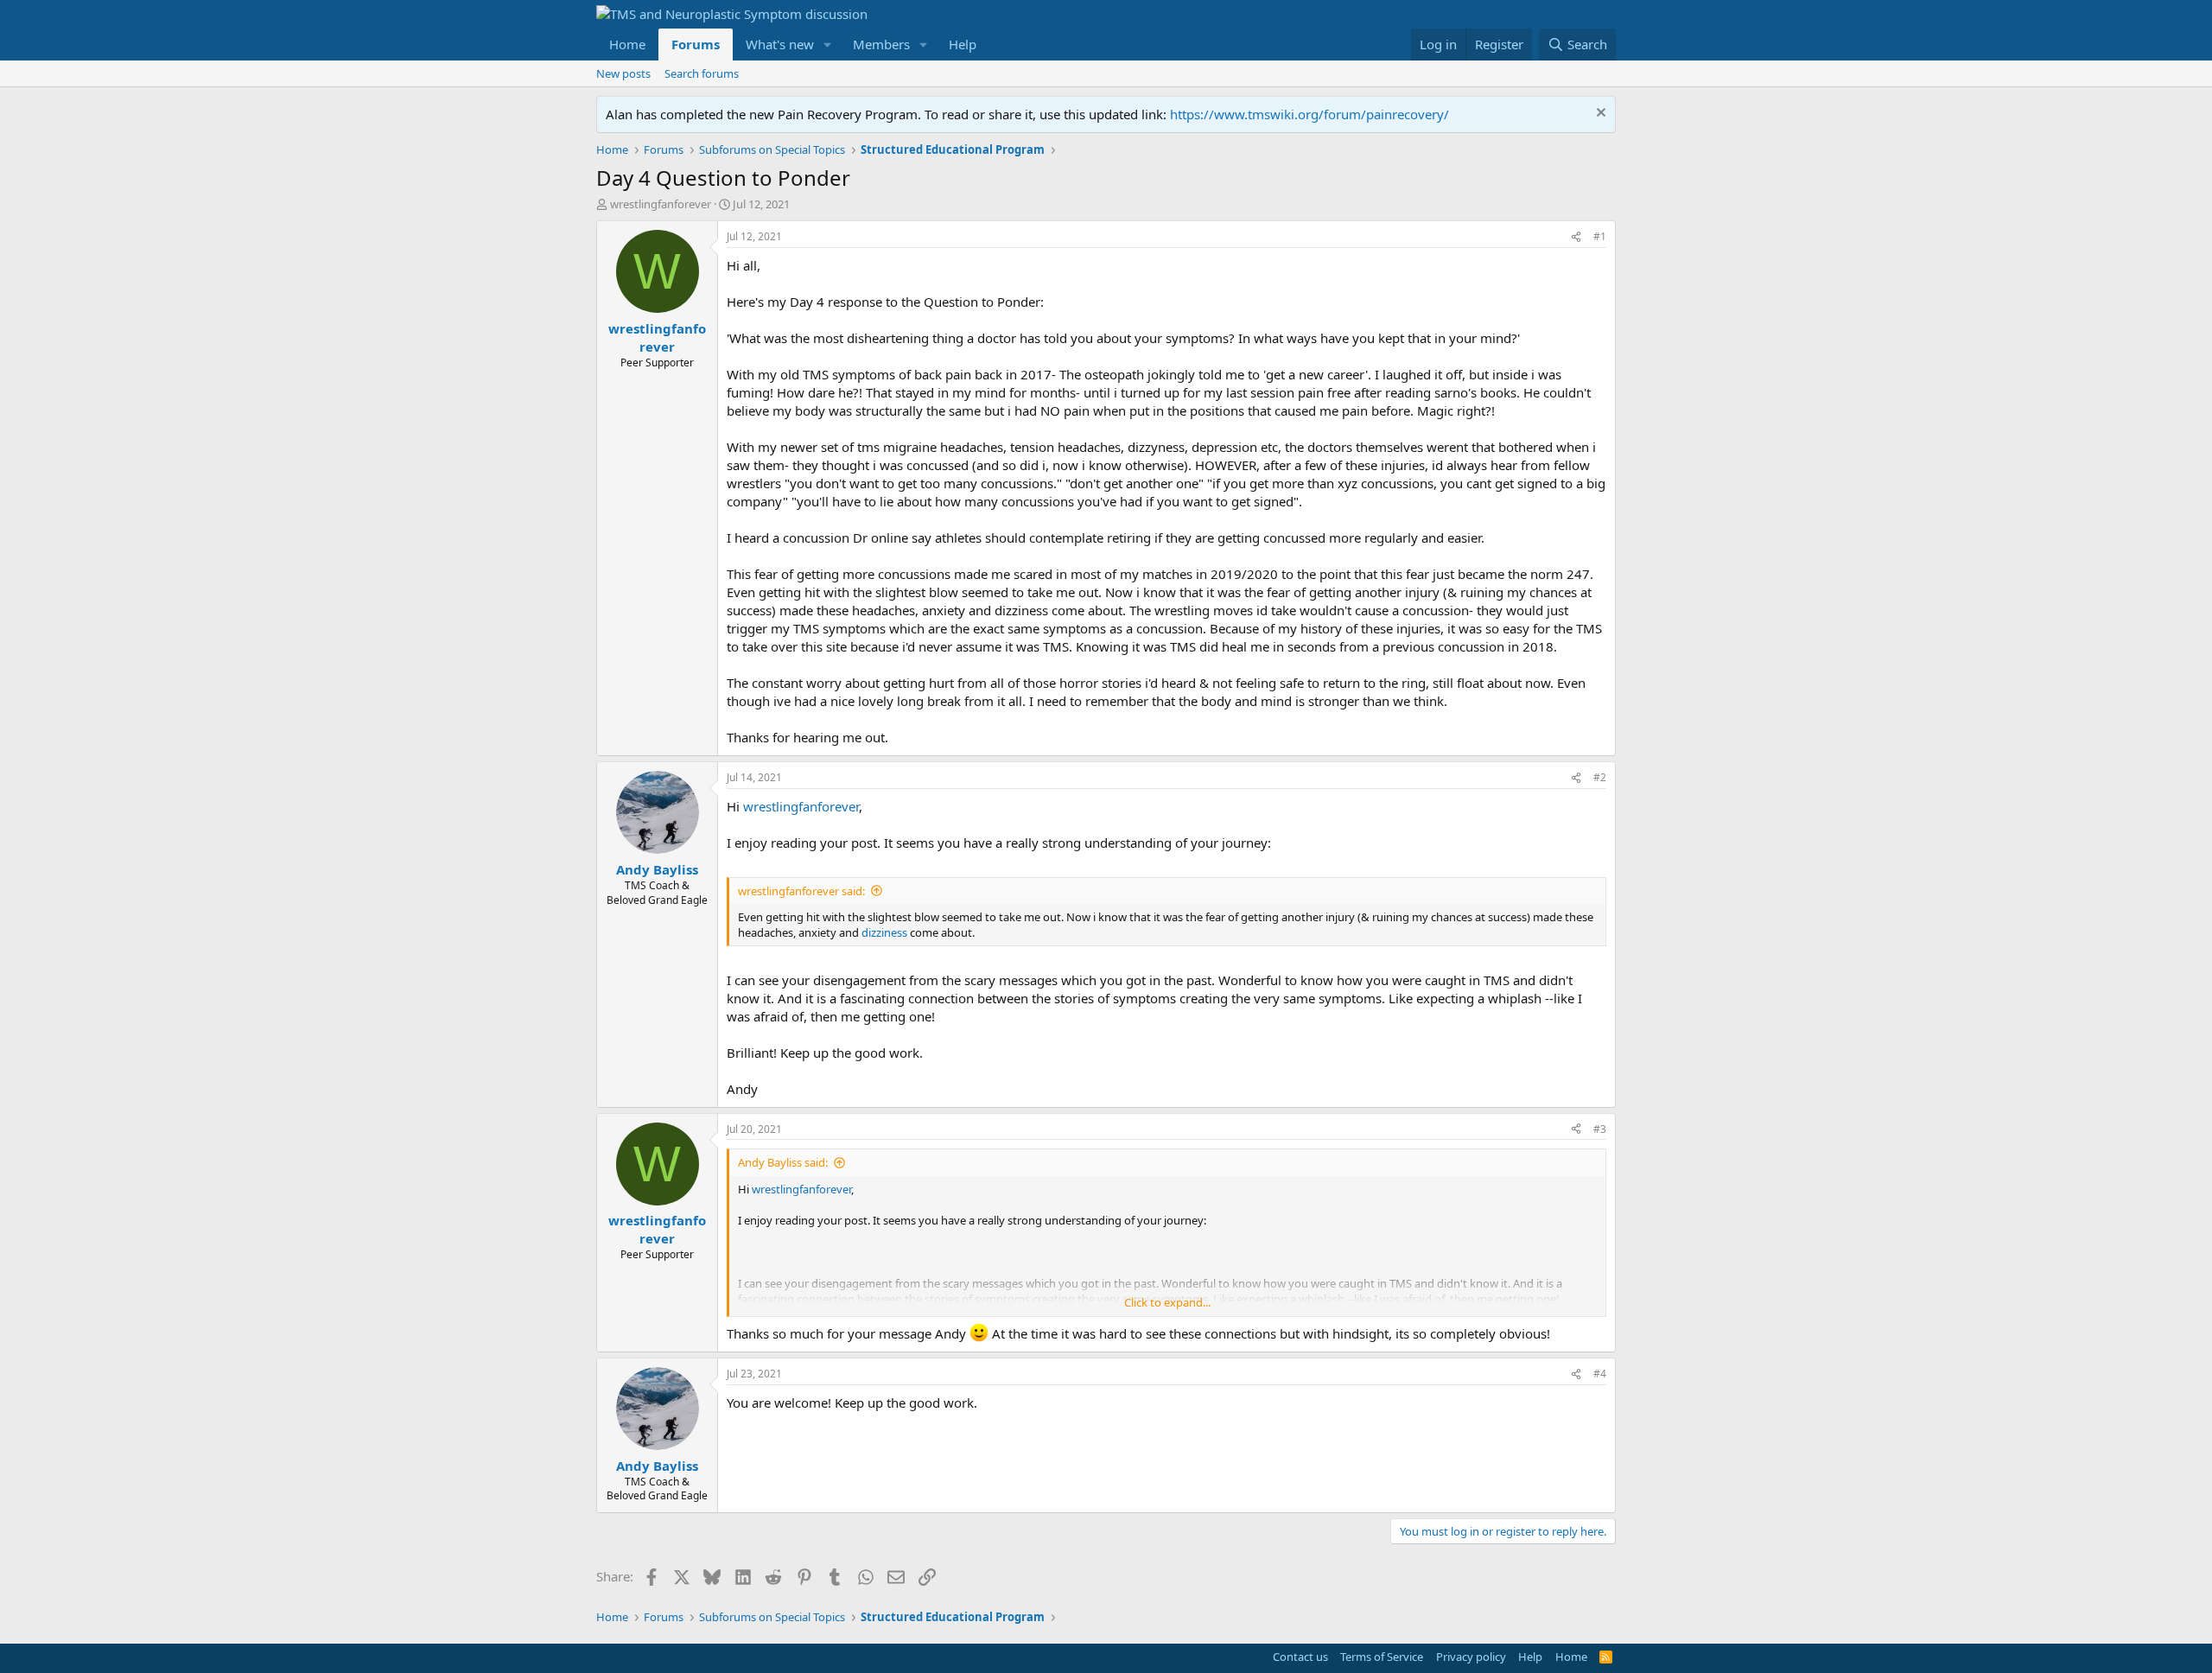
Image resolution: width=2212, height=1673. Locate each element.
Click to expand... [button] (1167, 1302)
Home (627, 44)
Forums (696, 44)
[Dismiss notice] (1599, 115)
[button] (828, 45)
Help (963, 44)
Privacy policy (1471, 1657)
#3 (1600, 1129)
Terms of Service (1382, 1657)
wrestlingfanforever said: (801, 891)
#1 (1600, 236)
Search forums (702, 73)
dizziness (884, 932)
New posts (623, 73)
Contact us (1300, 1657)
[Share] (1576, 237)
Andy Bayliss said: (783, 1162)
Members (881, 44)
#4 (1600, 1374)
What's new (780, 44)
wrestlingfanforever (661, 204)
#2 (1600, 777)
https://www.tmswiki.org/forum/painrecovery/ (1309, 114)
